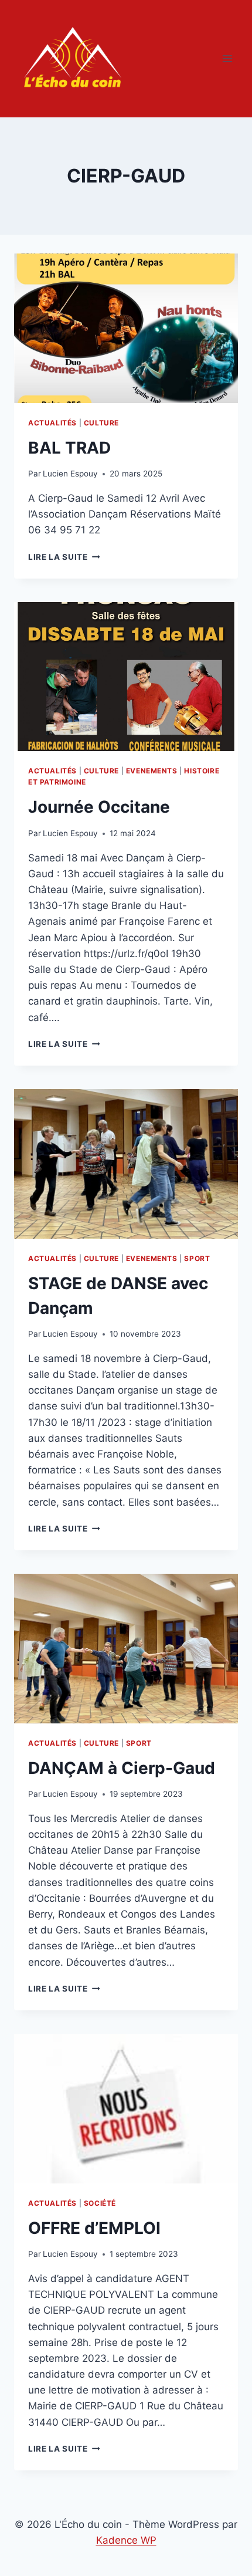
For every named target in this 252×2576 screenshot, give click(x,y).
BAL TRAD (69, 448)
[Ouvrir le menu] (227, 58)
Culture (101, 423)
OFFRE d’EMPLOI (94, 2228)
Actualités (52, 423)
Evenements (152, 771)
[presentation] (126, 328)
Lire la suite (64, 557)
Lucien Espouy (70, 474)
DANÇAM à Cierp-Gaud (122, 1768)
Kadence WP (126, 2540)
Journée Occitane (99, 807)
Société (100, 2203)
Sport (197, 1258)
